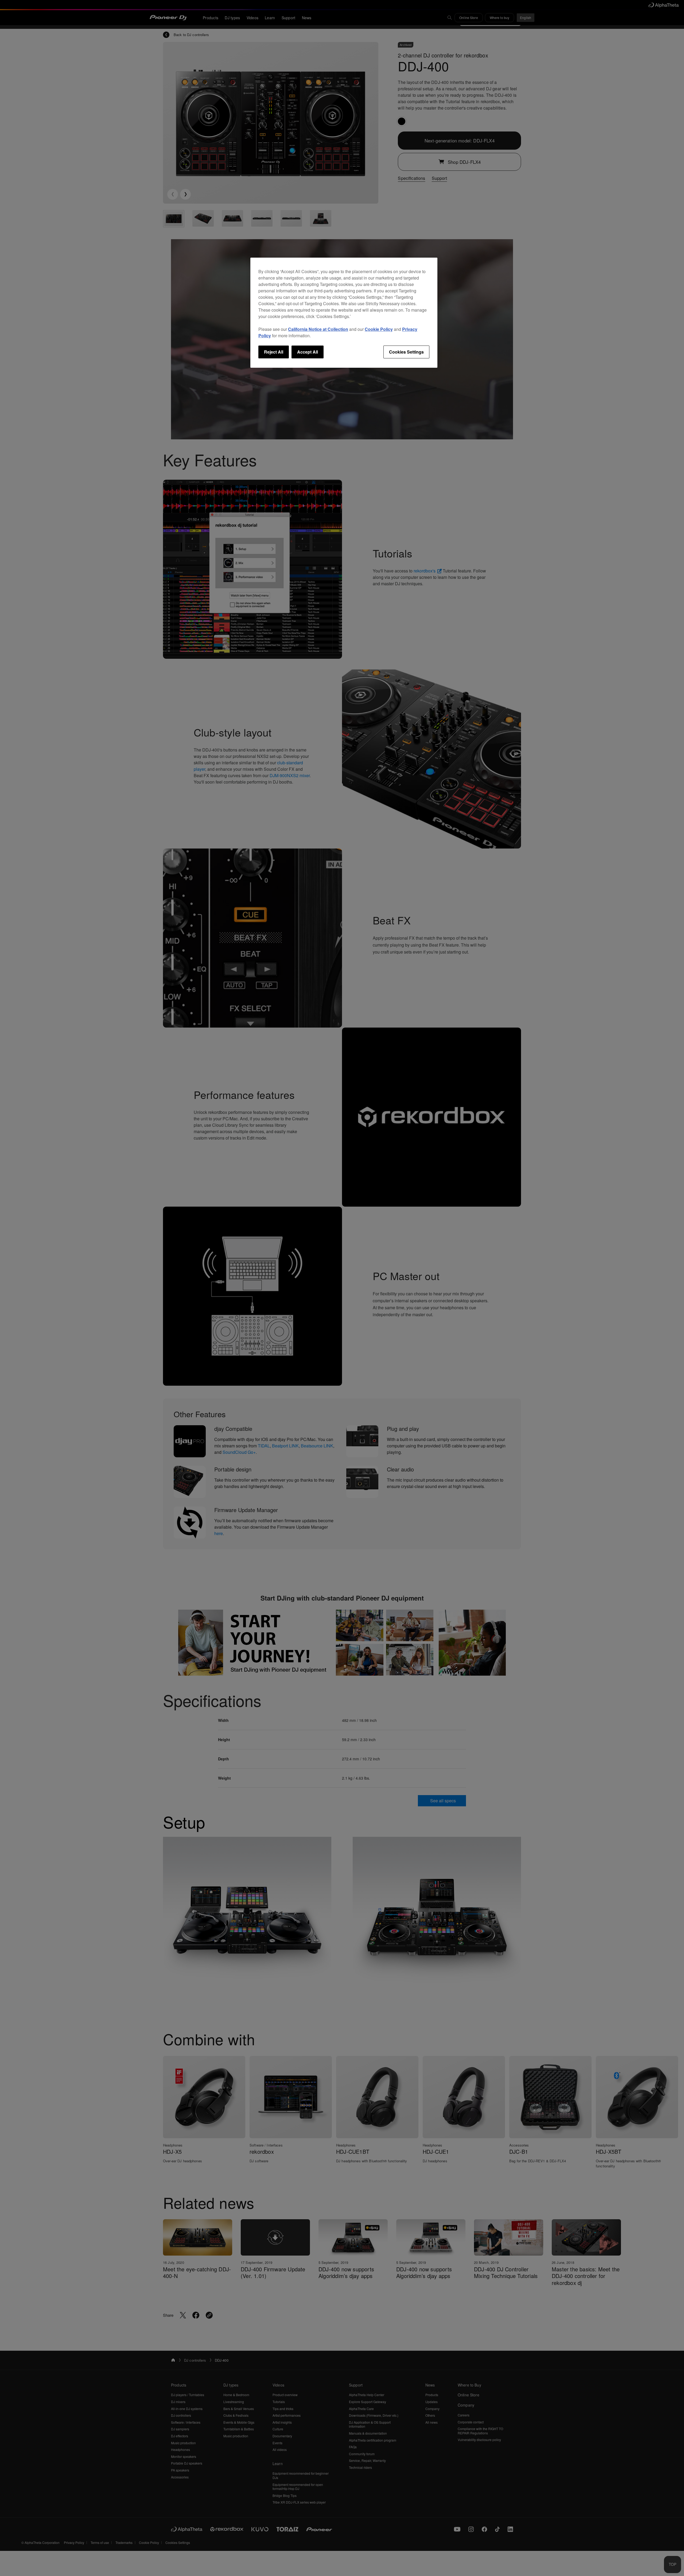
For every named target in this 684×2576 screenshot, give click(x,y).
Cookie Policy (379, 329)
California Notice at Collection (318, 329)
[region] (344, 313)
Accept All (308, 352)
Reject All (274, 352)
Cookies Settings (406, 352)
